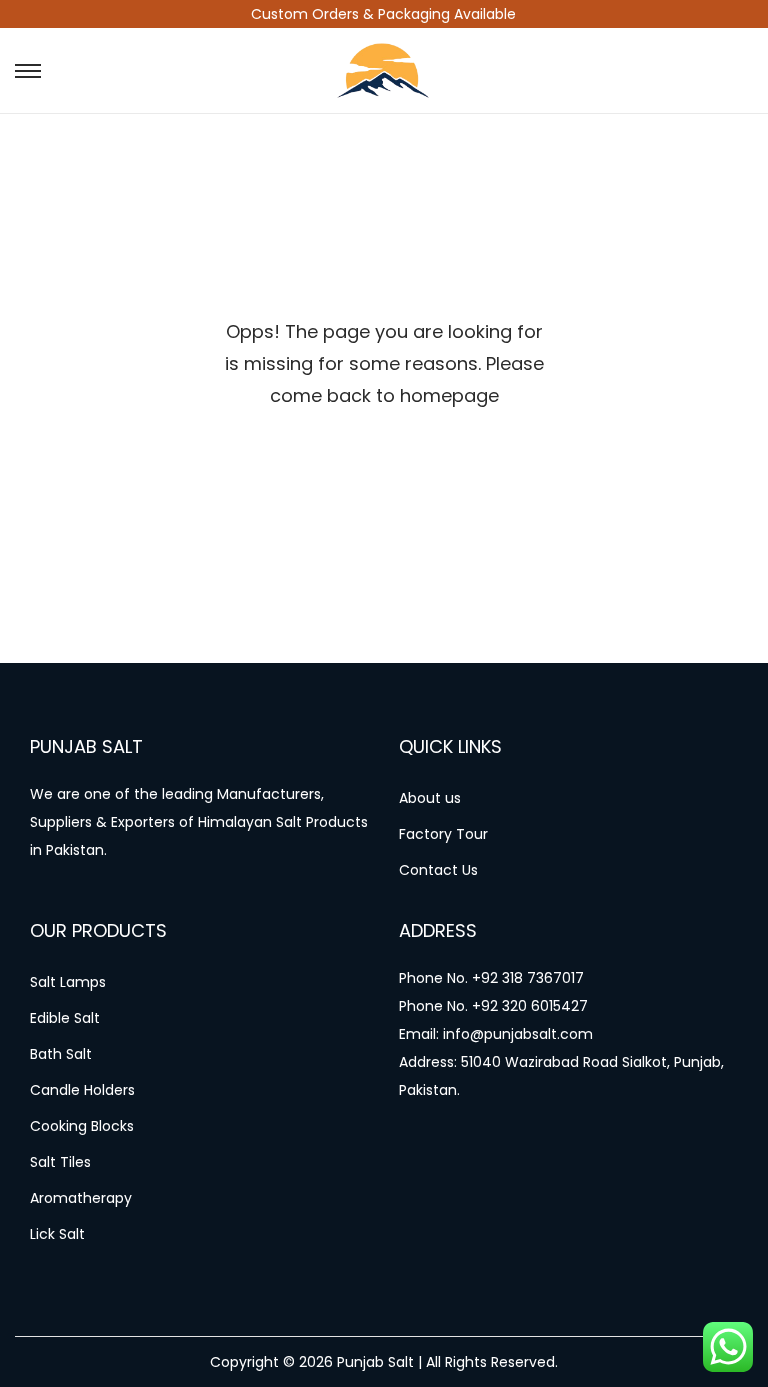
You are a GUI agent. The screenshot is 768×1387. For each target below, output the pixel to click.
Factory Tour (443, 834)
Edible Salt (65, 1018)
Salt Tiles (60, 1162)
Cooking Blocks (82, 1126)
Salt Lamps (68, 982)
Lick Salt (57, 1234)
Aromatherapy (81, 1198)
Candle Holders (82, 1090)
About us (430, 798)
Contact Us (438, 870)
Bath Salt (61, 1054)
